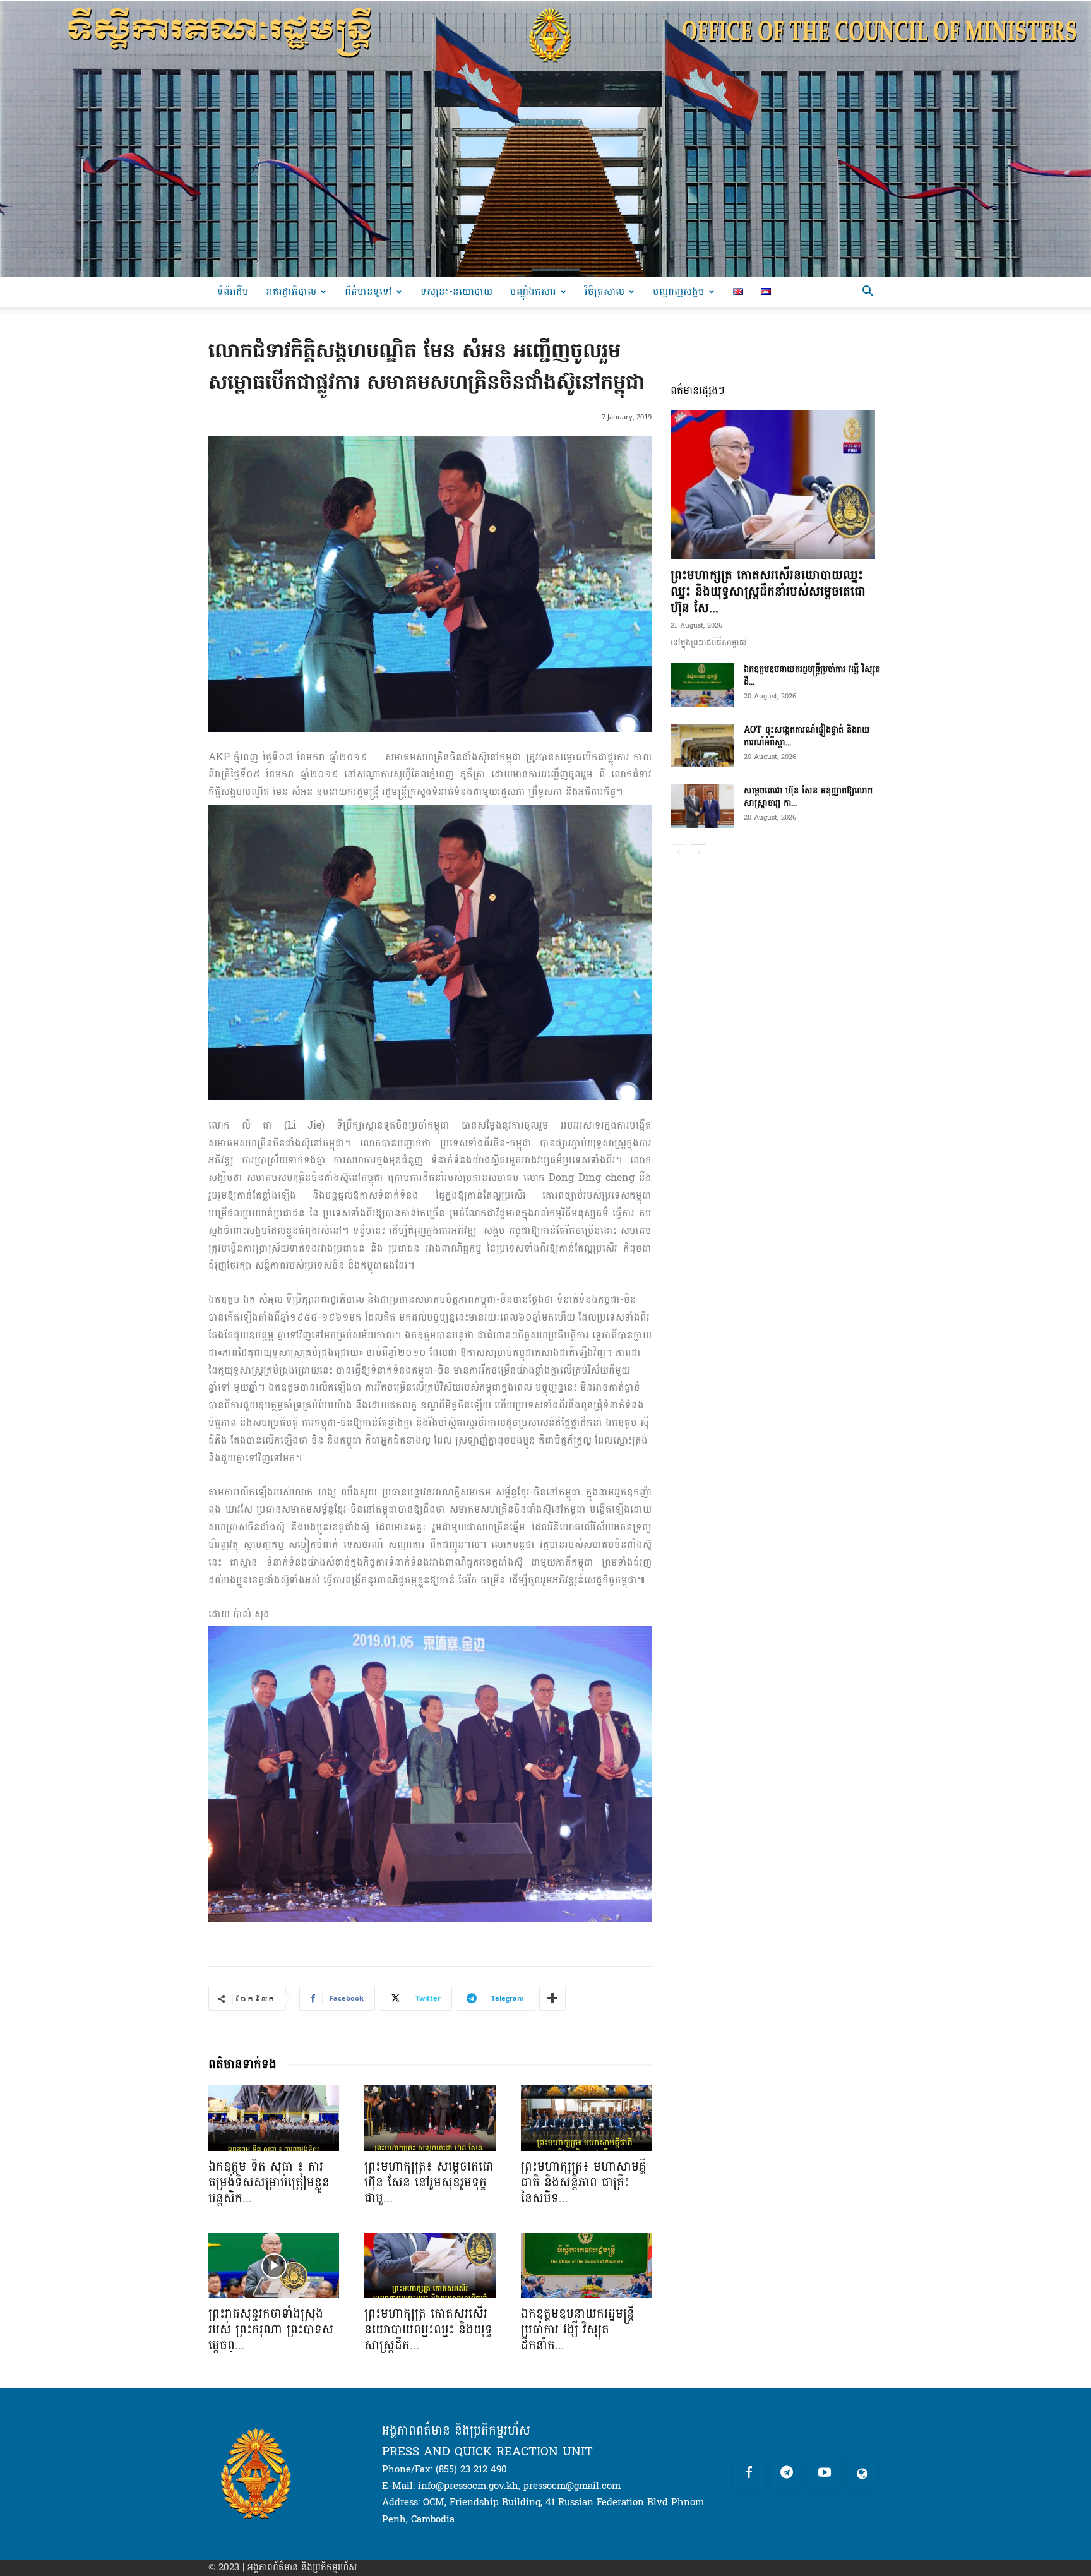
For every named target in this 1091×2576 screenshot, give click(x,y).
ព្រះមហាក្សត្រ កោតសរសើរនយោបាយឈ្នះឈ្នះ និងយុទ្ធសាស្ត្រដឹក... (428, 2330)
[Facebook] (749, 2474)
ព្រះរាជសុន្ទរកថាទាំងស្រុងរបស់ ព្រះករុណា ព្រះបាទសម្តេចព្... (271, 2330)
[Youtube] (825, 2474)
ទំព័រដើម (233, 291)
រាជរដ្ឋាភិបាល (291, 291)
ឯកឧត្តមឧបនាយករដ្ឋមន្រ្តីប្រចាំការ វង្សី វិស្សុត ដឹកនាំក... (578, 2330)
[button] (867, 293)
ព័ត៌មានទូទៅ (368, 291)
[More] (552, 1998)
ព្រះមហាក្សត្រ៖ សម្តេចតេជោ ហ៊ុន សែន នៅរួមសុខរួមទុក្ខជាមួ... (429, 2183)
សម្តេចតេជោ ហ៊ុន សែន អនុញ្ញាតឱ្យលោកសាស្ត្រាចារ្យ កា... (808, 797)
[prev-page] (678, 852)
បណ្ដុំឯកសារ (533, 291)
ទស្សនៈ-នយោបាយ (456, 291)
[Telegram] (787, 2474)
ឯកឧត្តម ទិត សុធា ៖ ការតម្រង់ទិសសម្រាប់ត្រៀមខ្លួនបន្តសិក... (269, 2183)
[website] (862, 2474)
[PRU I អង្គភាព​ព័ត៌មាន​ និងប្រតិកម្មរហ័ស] (545, 138)
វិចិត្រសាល (605, 291)
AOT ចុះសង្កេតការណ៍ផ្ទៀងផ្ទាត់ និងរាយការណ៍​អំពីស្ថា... (807, 736)
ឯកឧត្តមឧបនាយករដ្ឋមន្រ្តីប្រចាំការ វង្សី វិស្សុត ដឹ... (812, 675)
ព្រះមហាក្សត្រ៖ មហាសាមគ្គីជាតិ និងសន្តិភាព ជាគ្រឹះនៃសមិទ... (584, 2183)
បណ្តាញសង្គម (679, 291)
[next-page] (699, 852)
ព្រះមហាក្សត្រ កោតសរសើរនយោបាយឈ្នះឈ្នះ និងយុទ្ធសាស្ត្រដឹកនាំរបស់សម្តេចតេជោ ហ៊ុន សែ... (768, 592)
